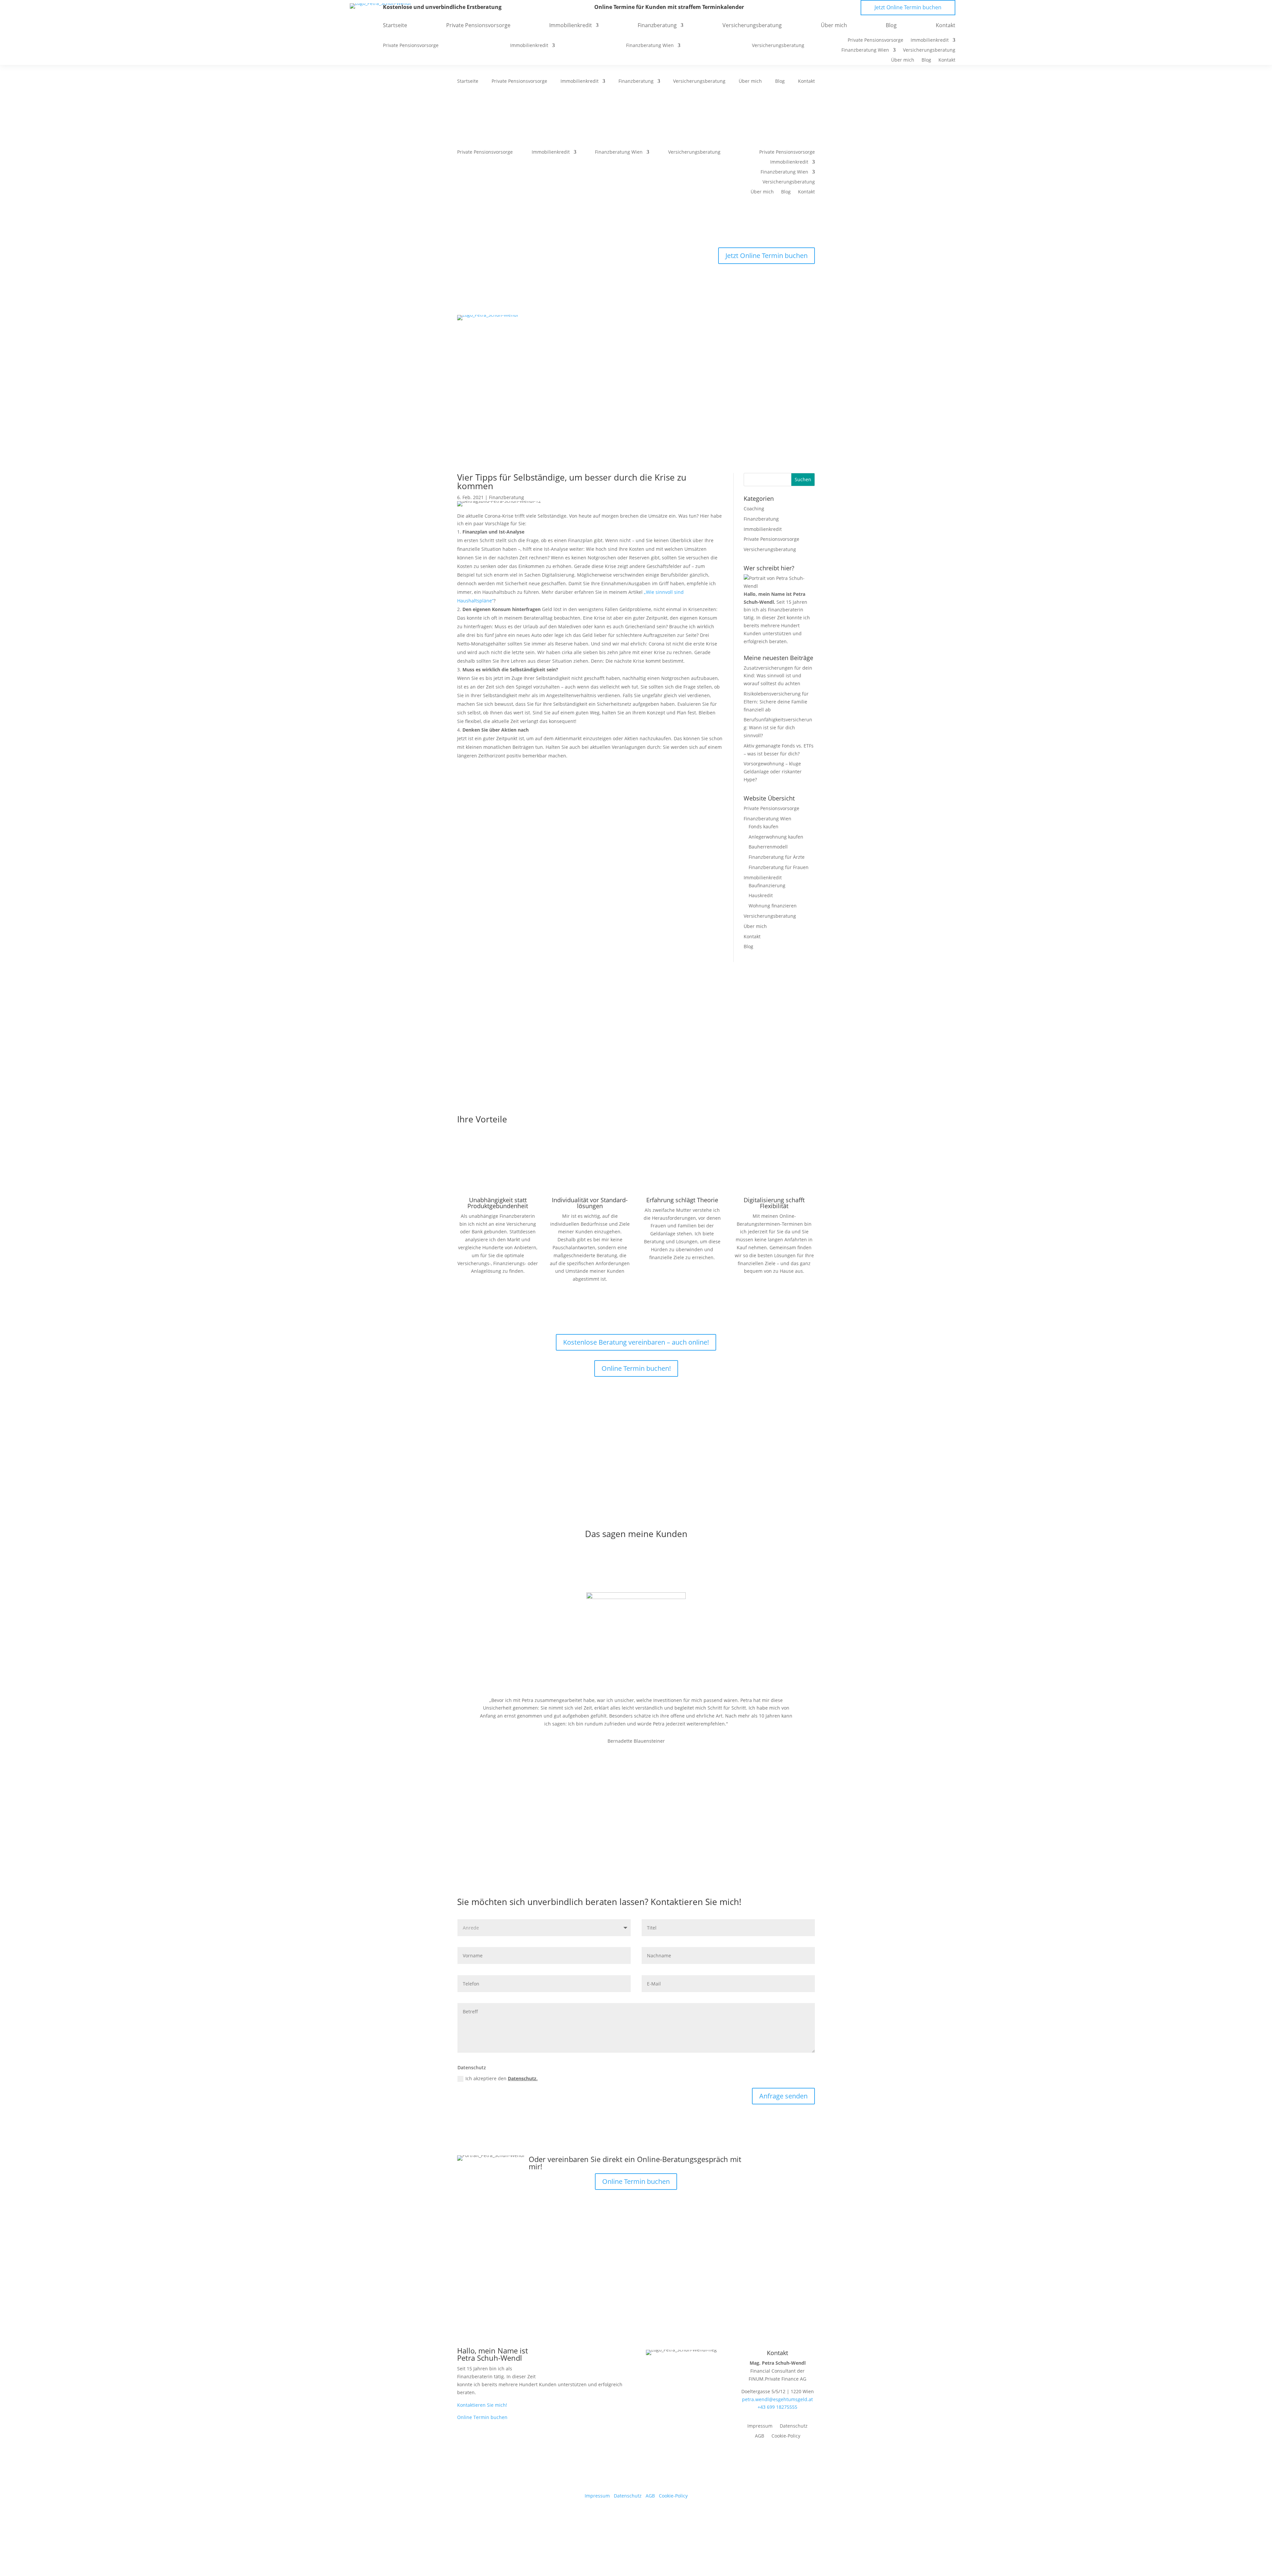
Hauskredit (761, 895)
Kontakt (806, 81)
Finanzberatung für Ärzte (777, 857)
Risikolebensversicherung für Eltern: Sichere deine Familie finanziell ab (776, 702)
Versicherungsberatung (699, 81)
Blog (780, 81)
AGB (760, 2436)
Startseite (468, 81)
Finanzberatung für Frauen (779, 867)
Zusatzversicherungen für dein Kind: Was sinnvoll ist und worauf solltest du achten (778, 676)
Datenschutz (794, 2426)
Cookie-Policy (786, 2436)
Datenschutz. (523, 2078)
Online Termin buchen (636, 2181)
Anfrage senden (783, 2096)
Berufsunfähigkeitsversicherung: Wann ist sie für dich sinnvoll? (778, 727)
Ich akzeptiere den (502, 2078)
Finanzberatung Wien (619, 152)
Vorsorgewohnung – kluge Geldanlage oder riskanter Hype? (773, 772)
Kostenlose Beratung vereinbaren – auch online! (636, 1342)
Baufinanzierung (767, 885)
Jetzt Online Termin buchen (767, 256)
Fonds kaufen (764, 826)
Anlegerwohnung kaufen (776, 837)
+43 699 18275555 (777, 2407)
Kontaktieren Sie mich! (482, 2405)
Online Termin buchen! (636, 1368)
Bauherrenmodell (768, 847)
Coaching (754, 509)
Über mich (750, 81)
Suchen (803, 479)
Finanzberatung (636, 81)
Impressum (760, 2426)
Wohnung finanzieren (773, 906)
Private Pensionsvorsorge (519, 81)
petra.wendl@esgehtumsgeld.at (777, 2399)
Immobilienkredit (580, 81)
